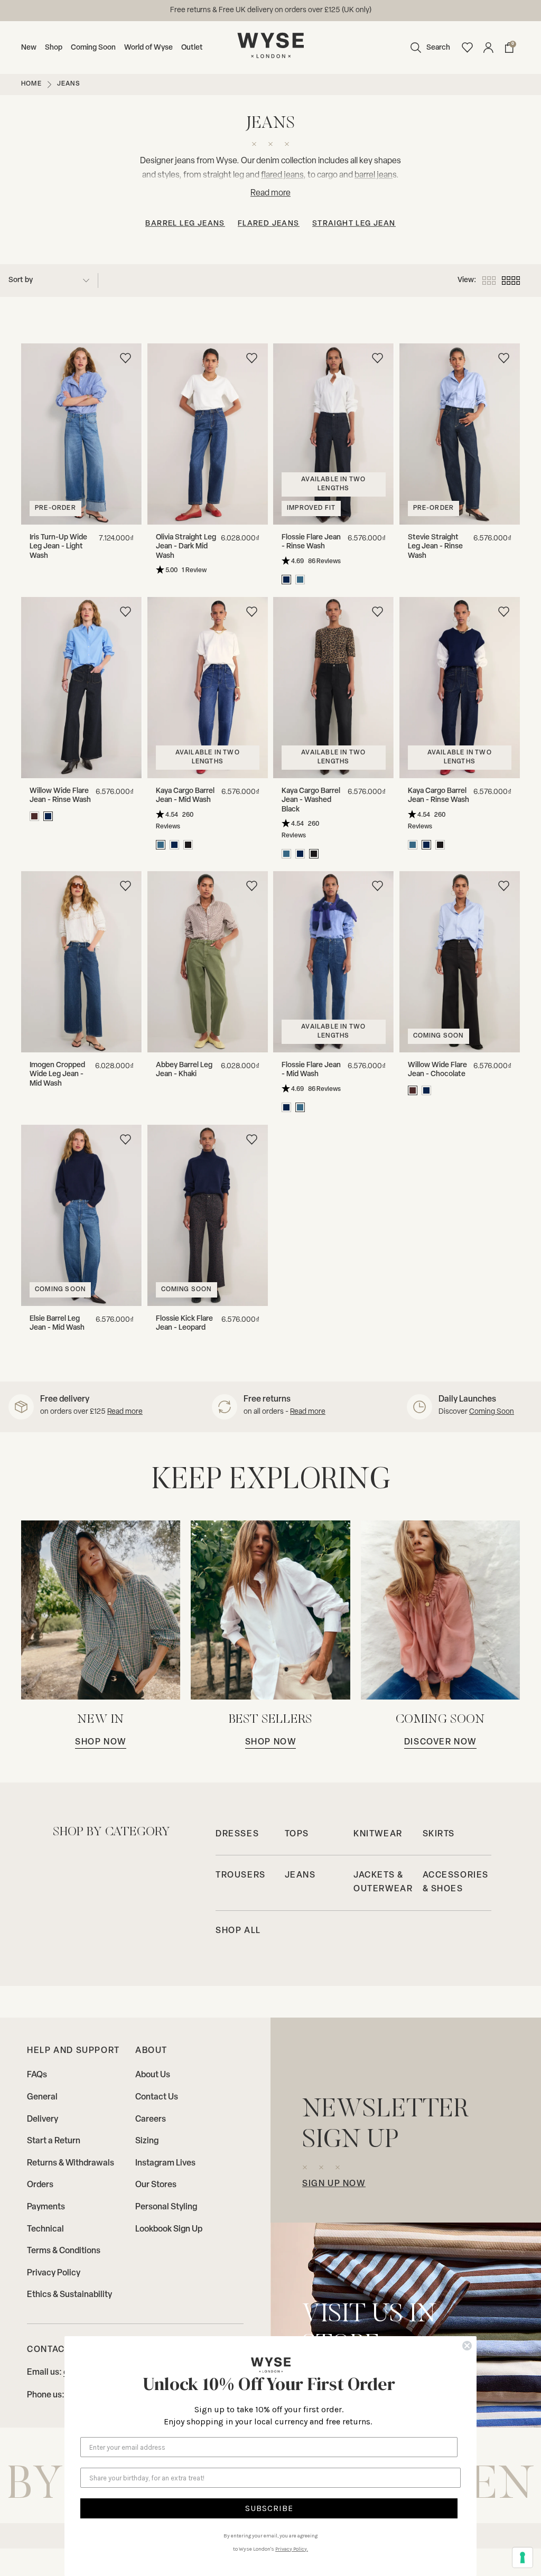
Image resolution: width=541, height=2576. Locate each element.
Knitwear (378, 1834)
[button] (428, 48)
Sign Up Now (334, 2184)
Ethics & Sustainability (69, 2295)
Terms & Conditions (64, 2251)
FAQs (37, 2075)
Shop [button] (54, 48)
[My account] (488, 48)
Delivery (43, 2120)
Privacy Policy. (292, 2549)
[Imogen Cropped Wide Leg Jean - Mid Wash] (82, 962)
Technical (45, 2229)
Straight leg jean (354, 224)
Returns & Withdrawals (71, 2163)
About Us (153, 2075)
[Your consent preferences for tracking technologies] (523, 2558)
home (31, 84)
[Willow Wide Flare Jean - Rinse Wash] (82, 688)
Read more (125, 1412)
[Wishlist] (467, 48)
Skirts (439, 1834)
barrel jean (374, 176)
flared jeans (282, 176)
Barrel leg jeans (185, 224)
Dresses (237, 1834)
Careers (151, 2120)
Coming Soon (93, 48)
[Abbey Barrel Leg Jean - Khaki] (208, 962)
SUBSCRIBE (269, 2508)
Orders (40, 2185)
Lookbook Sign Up (169, 2229)
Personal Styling (166, 2207)
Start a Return (54, 2141)
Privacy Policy (54, 2273)
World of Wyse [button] (148, 48)
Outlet (192, 48)
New (29, 48)
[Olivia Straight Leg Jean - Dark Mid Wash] (208, 434)
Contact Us (157, 2097)
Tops (297, 1834)
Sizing (147, 2141)
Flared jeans (269, 224)
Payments (46, 2207)
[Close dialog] (467, 2346)
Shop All (238, 1931)
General (42, 2097)
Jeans (300, 1875)
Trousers (241, 1875)
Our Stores (156, 2185)
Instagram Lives (165, 2163)
